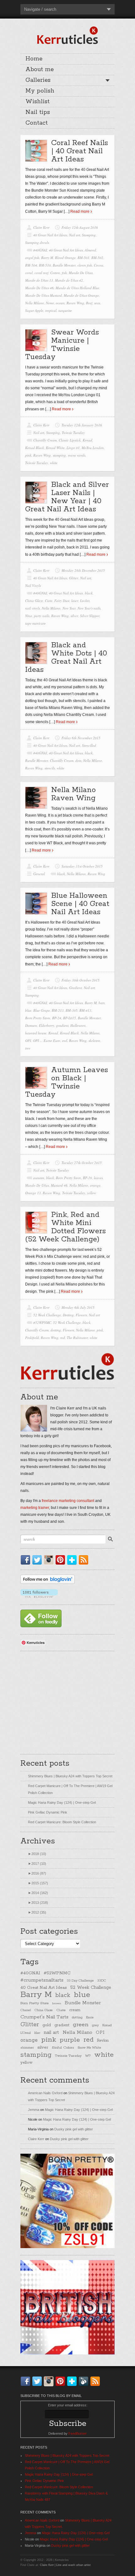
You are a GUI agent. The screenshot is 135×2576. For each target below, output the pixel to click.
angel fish (32, 258)
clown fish (85, 265)
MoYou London (93, 448)
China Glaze (34, 601)
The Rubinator (77, 1338)
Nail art (75, 235)
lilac (37, 2033)
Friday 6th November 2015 (81, 738)
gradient (62, 1025)
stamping (59, 455)
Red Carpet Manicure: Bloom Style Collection (62, 1822)
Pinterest (62, 1560)
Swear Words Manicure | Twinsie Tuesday (62, 345)
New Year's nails (89, 608)
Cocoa (99, 265)
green (81, 2025)
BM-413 (85, 1010)
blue (28, 1010)
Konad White (55, 448)
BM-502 (97, 258)
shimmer (27, 2048)
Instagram (50, 1560)
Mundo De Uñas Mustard (43, 295)
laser (75, 601)
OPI (28, 1041)
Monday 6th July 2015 (78, 1307)
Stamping (89, 235)
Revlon (103, 2041)
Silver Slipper (90, 616)
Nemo (50, 303)
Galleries (38, 80)
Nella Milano (35, 303)
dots (78, 760)
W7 (88, 2056)
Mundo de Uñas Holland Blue (77, 288)
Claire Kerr (41, 227)
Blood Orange (65, 258)
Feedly (85, 2381)
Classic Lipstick (70, 440)
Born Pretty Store (38, 1018)
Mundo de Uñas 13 (39, 280)
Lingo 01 (73, 448)
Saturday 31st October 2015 (82, 866)
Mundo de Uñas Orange (81, 295)
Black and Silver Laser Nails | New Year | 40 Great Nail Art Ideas (67, 497)
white (54, 463)
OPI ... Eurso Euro (47, 1041)
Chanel (26, 2010)
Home (34, 59)
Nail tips (38, 112)
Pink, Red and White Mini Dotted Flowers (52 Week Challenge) (65, 1227)
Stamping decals (37, 242)
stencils (50, 768)
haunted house (36, 1033)
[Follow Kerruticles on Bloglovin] (48, 1583)
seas (97, 303)
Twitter (38, 1560)
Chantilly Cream (45, 440)
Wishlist (38, 102)
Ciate (49, 601)
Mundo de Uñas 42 (69, 280)
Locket (85, 601)
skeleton (94, 1041)
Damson (31, 1025)
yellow (92, 1193)
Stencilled (89, 745)
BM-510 (45, 265)
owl (65, 1041)
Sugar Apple (34, 310)
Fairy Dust (62, 601)
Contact (37, 123)
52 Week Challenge (47, 1315)
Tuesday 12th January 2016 (82, 425)
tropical (51, 310)
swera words (77, 455)
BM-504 (31, 265)
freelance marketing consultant (68, 1501)
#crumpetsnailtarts (42, 1980)
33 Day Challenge (80, 1981)
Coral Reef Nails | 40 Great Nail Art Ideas (80, 151)
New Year (69, 608)
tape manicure (35, 623)
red (63, 1338)
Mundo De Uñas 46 (39, 288)
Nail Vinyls (33, 585)
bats (102, 1003)
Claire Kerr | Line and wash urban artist (65, 2565)
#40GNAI (40, 250)
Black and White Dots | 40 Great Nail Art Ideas (66, 658)
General (39, 874)
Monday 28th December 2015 (83, 570)
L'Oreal (26, 2033)
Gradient (76, 988)
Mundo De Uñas (81, 273)
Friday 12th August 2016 (80, 227)
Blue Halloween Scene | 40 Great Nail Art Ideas (80, 904)
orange (95, 1185)
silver (74, 616)
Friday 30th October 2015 (81, 980)
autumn (39, 1178)
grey (95, 2025)
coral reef (41, 273)
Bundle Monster (64, 265)
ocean (60, 303)
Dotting (68, 1315)
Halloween (78, 1025)
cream (75, 2010)
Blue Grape (42, 1010)
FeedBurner (78, 2433)
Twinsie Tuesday (73, 433)
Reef (89, 303)
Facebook (27, 1560)
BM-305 (72, 1010)
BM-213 (58, 1010)
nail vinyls (32, 608)
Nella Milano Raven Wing (73, 794)
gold (47, 2025)
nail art (51, 2032)
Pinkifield (32, 1338)
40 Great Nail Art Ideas (50, 235)
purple (70, 2040)
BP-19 (87, 1178)
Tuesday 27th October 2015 (82, 1163)
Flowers (81, 1315)
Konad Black (35, 448)
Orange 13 (33, 1193)
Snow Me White (89, 2048)
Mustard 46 (59, 1185)
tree (28, 1048)
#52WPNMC (42, 1322)
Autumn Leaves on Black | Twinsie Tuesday (67, 1082)
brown (57, 2003)
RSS (85, 1560)
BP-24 (57, 1018)
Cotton (55, 273)
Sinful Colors (63, 2047)
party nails (42, 616)
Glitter (74, 578)
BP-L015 (70, 1018)
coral (29, 273)
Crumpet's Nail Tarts (44, 2017)
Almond (90, 250)
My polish (40, 91)
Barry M (47, 258)
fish (64, 273)
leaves (98, 1178)
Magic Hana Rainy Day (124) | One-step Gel (62, 1803)
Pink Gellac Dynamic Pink (48, 1812)
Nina (29, 616)
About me (40, 70)
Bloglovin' (73, 1560)
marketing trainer (35, 1508)
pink (28, 455)
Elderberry (47, 1025)
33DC (102, 1981)
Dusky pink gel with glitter (74, 2129)
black (89, 593)
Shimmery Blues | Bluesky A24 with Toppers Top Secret (70, 1776)
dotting (56, 1330)
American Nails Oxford (45, 2093)
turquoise (65, 310)
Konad (87, 440)
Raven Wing (75, 303)
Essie (90, 2018)
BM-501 (84, 258)
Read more (80, 211)
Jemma (34, 2110)
